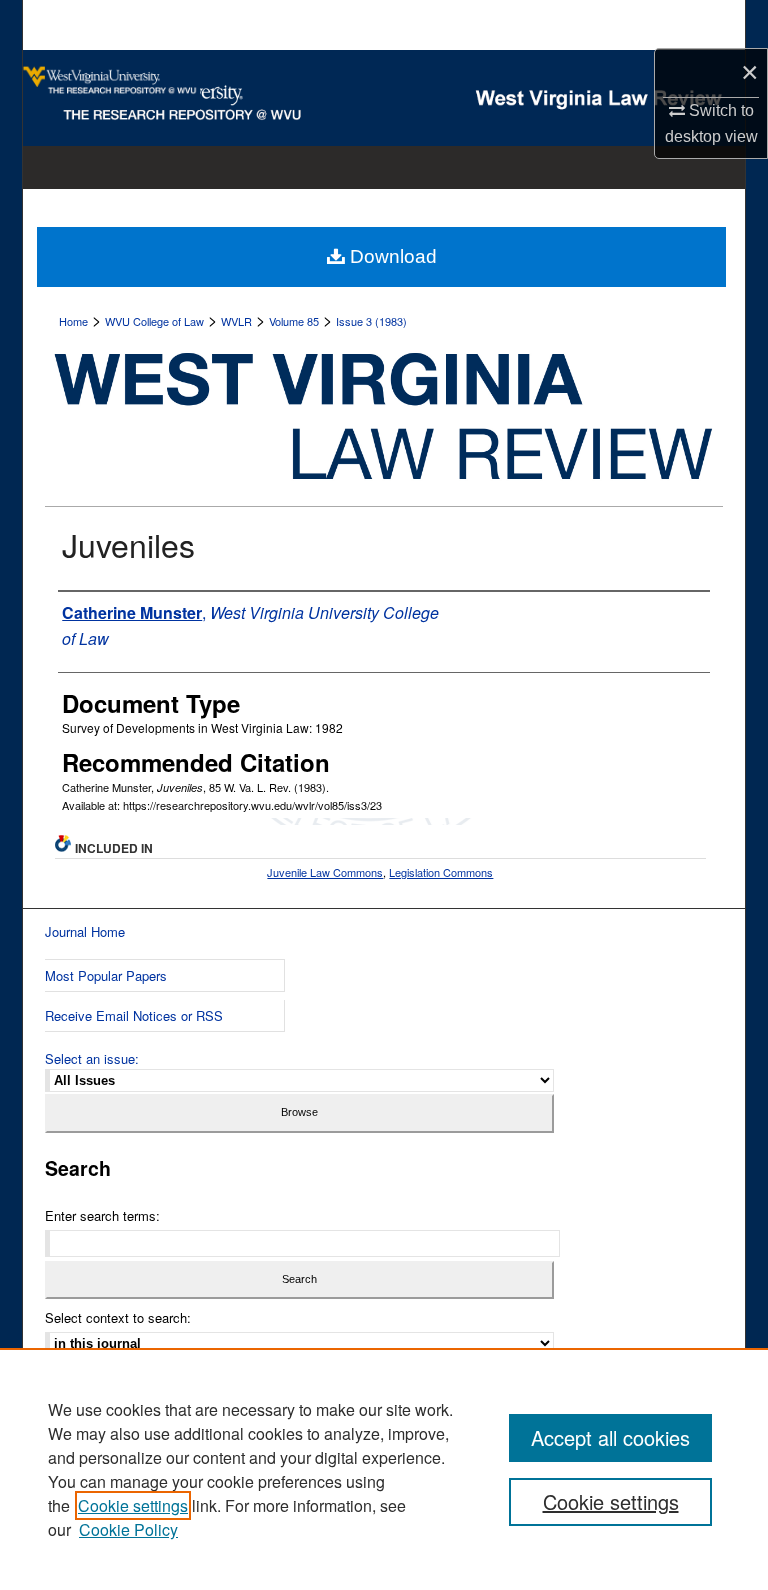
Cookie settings (133, 1505)
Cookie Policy (128, 1529)
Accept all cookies (610, 1437)
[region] (384, 1469)
